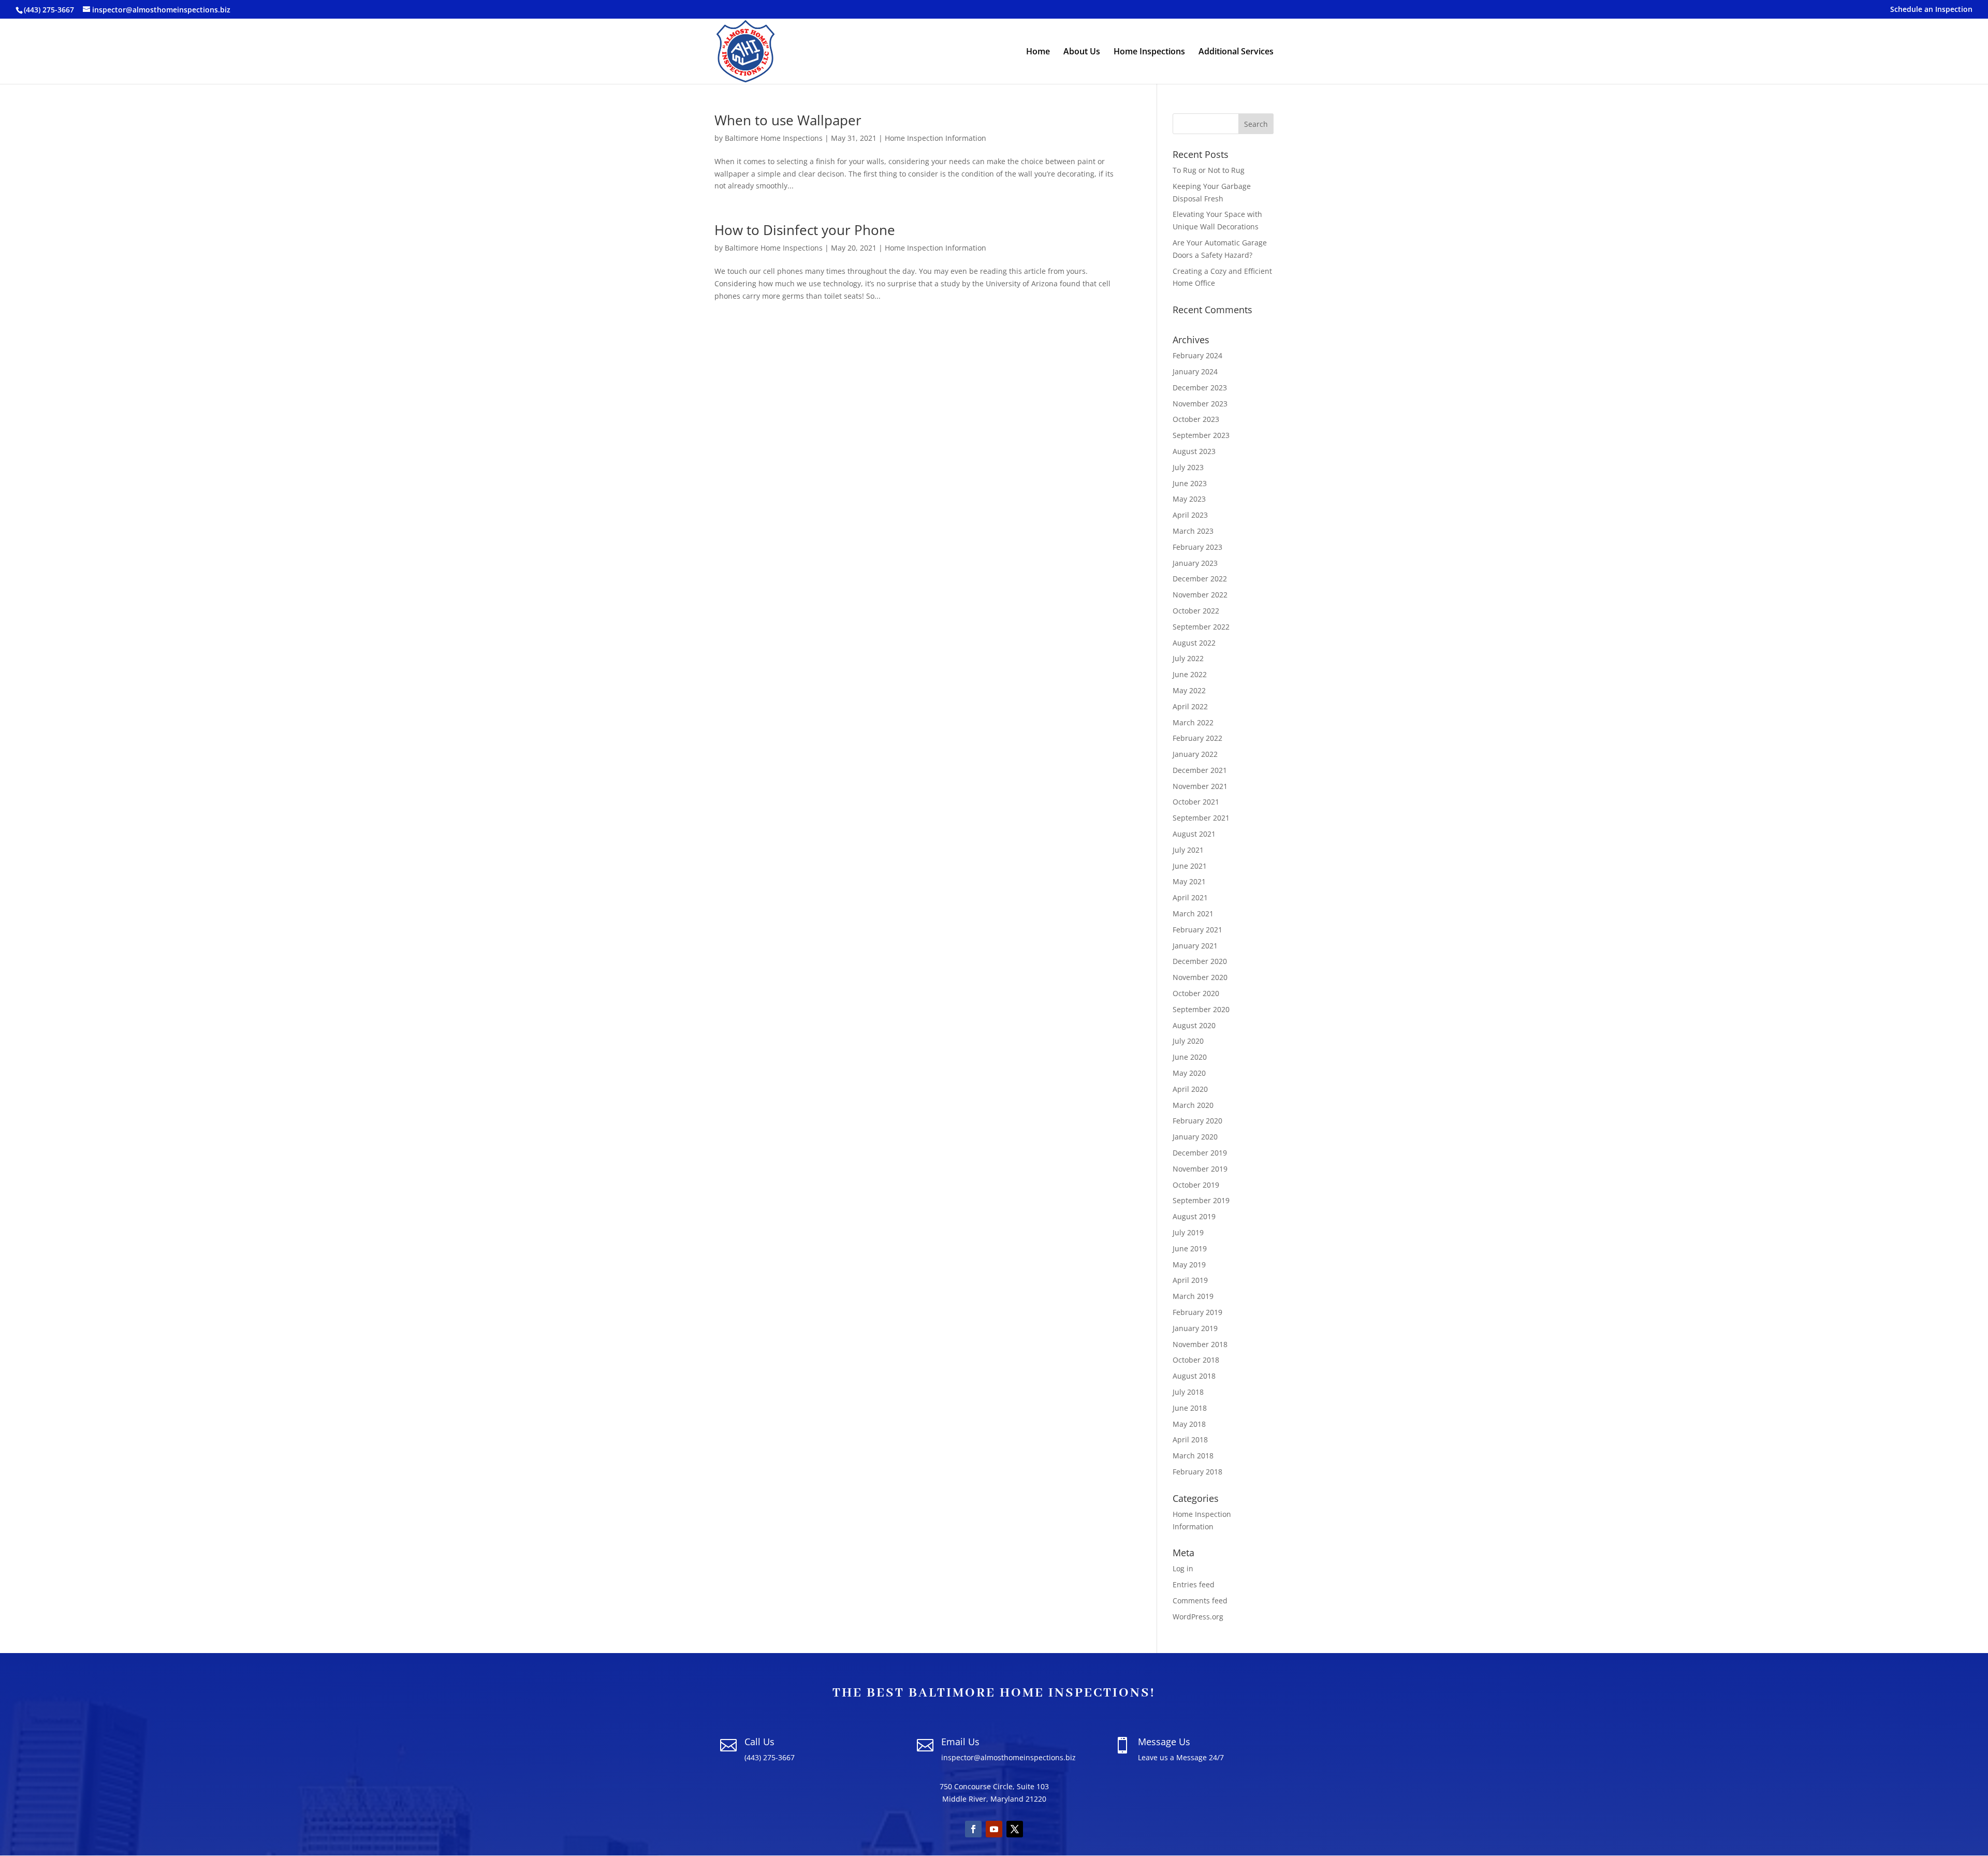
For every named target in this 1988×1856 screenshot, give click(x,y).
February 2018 (1197, 1472)
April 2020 (1190, 1089)
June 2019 (1190, 1248)
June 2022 (1190, 674)
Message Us (1164, 1742)
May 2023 (1189, 499)
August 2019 (1194, 1216)
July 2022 (1188, 658)
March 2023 (1193, 531)
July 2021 (1188, 850)
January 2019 (1195, 1328)
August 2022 (1194, 643)
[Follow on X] (1015, 1829)
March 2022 (1193, 722)
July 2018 (1188, 1392)
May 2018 (1189, 1424)
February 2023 (1197, 547)
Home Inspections (1149, 52)
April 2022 (1190, 706)
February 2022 (1197, 738)
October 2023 (1196, 419)
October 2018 (1196, 1360)
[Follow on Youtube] (994, 1829)
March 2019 (1193, 1296)
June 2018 (1190, 1408)
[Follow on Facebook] (973, 1829)
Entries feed (1194, 1584)
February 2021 (1197, 930)
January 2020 (1195, 1137)
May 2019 (1189, 1265)
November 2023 (1200, 404)
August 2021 (1194, 834)
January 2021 (1195, 946)
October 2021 (1196, 802)
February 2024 (1197, 355)
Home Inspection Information (935, 138)
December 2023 (1200, 388)
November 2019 (1200, 1169)
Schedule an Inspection (1931, 10)
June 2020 (1190, 1057)
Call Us (759, 1742)
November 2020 (1200, 977)
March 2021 (1193, 914)
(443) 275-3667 (49, 10)
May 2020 (1189, 1073)
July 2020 (1188, 1041)
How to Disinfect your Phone (805, 230)
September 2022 (1201, 627)
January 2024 (1195, 371)
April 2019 (1190, 1280)
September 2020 (1201, 1009)
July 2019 (1188, 1232)
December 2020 (1200, 961)
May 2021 (1189, 881)
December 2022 (1200, 579)
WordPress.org (1198, 1617)
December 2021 (1200, 770)
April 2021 (1190, 897)
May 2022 (1189, 690)
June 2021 (1190, 866)
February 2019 (1197, 1312)
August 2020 (1194, 1025)
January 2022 (1195, 754)
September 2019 (1201, 1200)
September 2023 (1201, 435)
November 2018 (1200, 1344)
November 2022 (1200, 595)
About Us (1082, 52)
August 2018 (1194, 1376)
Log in (1183, 1568)
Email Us (960, 1742)
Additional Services (1236, 52)
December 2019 (1200, 1153)
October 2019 (1196, 1185)
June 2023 (1190, 483)
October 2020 (1196, 993)
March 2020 (1193, 1105)
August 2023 (1194, 451)
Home (1038, 52)
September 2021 (1201, 818)
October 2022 (1196, 611)
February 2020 (1197, 1121)
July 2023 (1188, 467)
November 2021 (1200, 786)
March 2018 (1193, 1456)
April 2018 (1190, 1440)
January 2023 (1195, 563)
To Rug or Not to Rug (1209, 170)
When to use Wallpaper (788, 120)
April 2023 (1190, 515)
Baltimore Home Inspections (774, 138)
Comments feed (1200, 1601)
